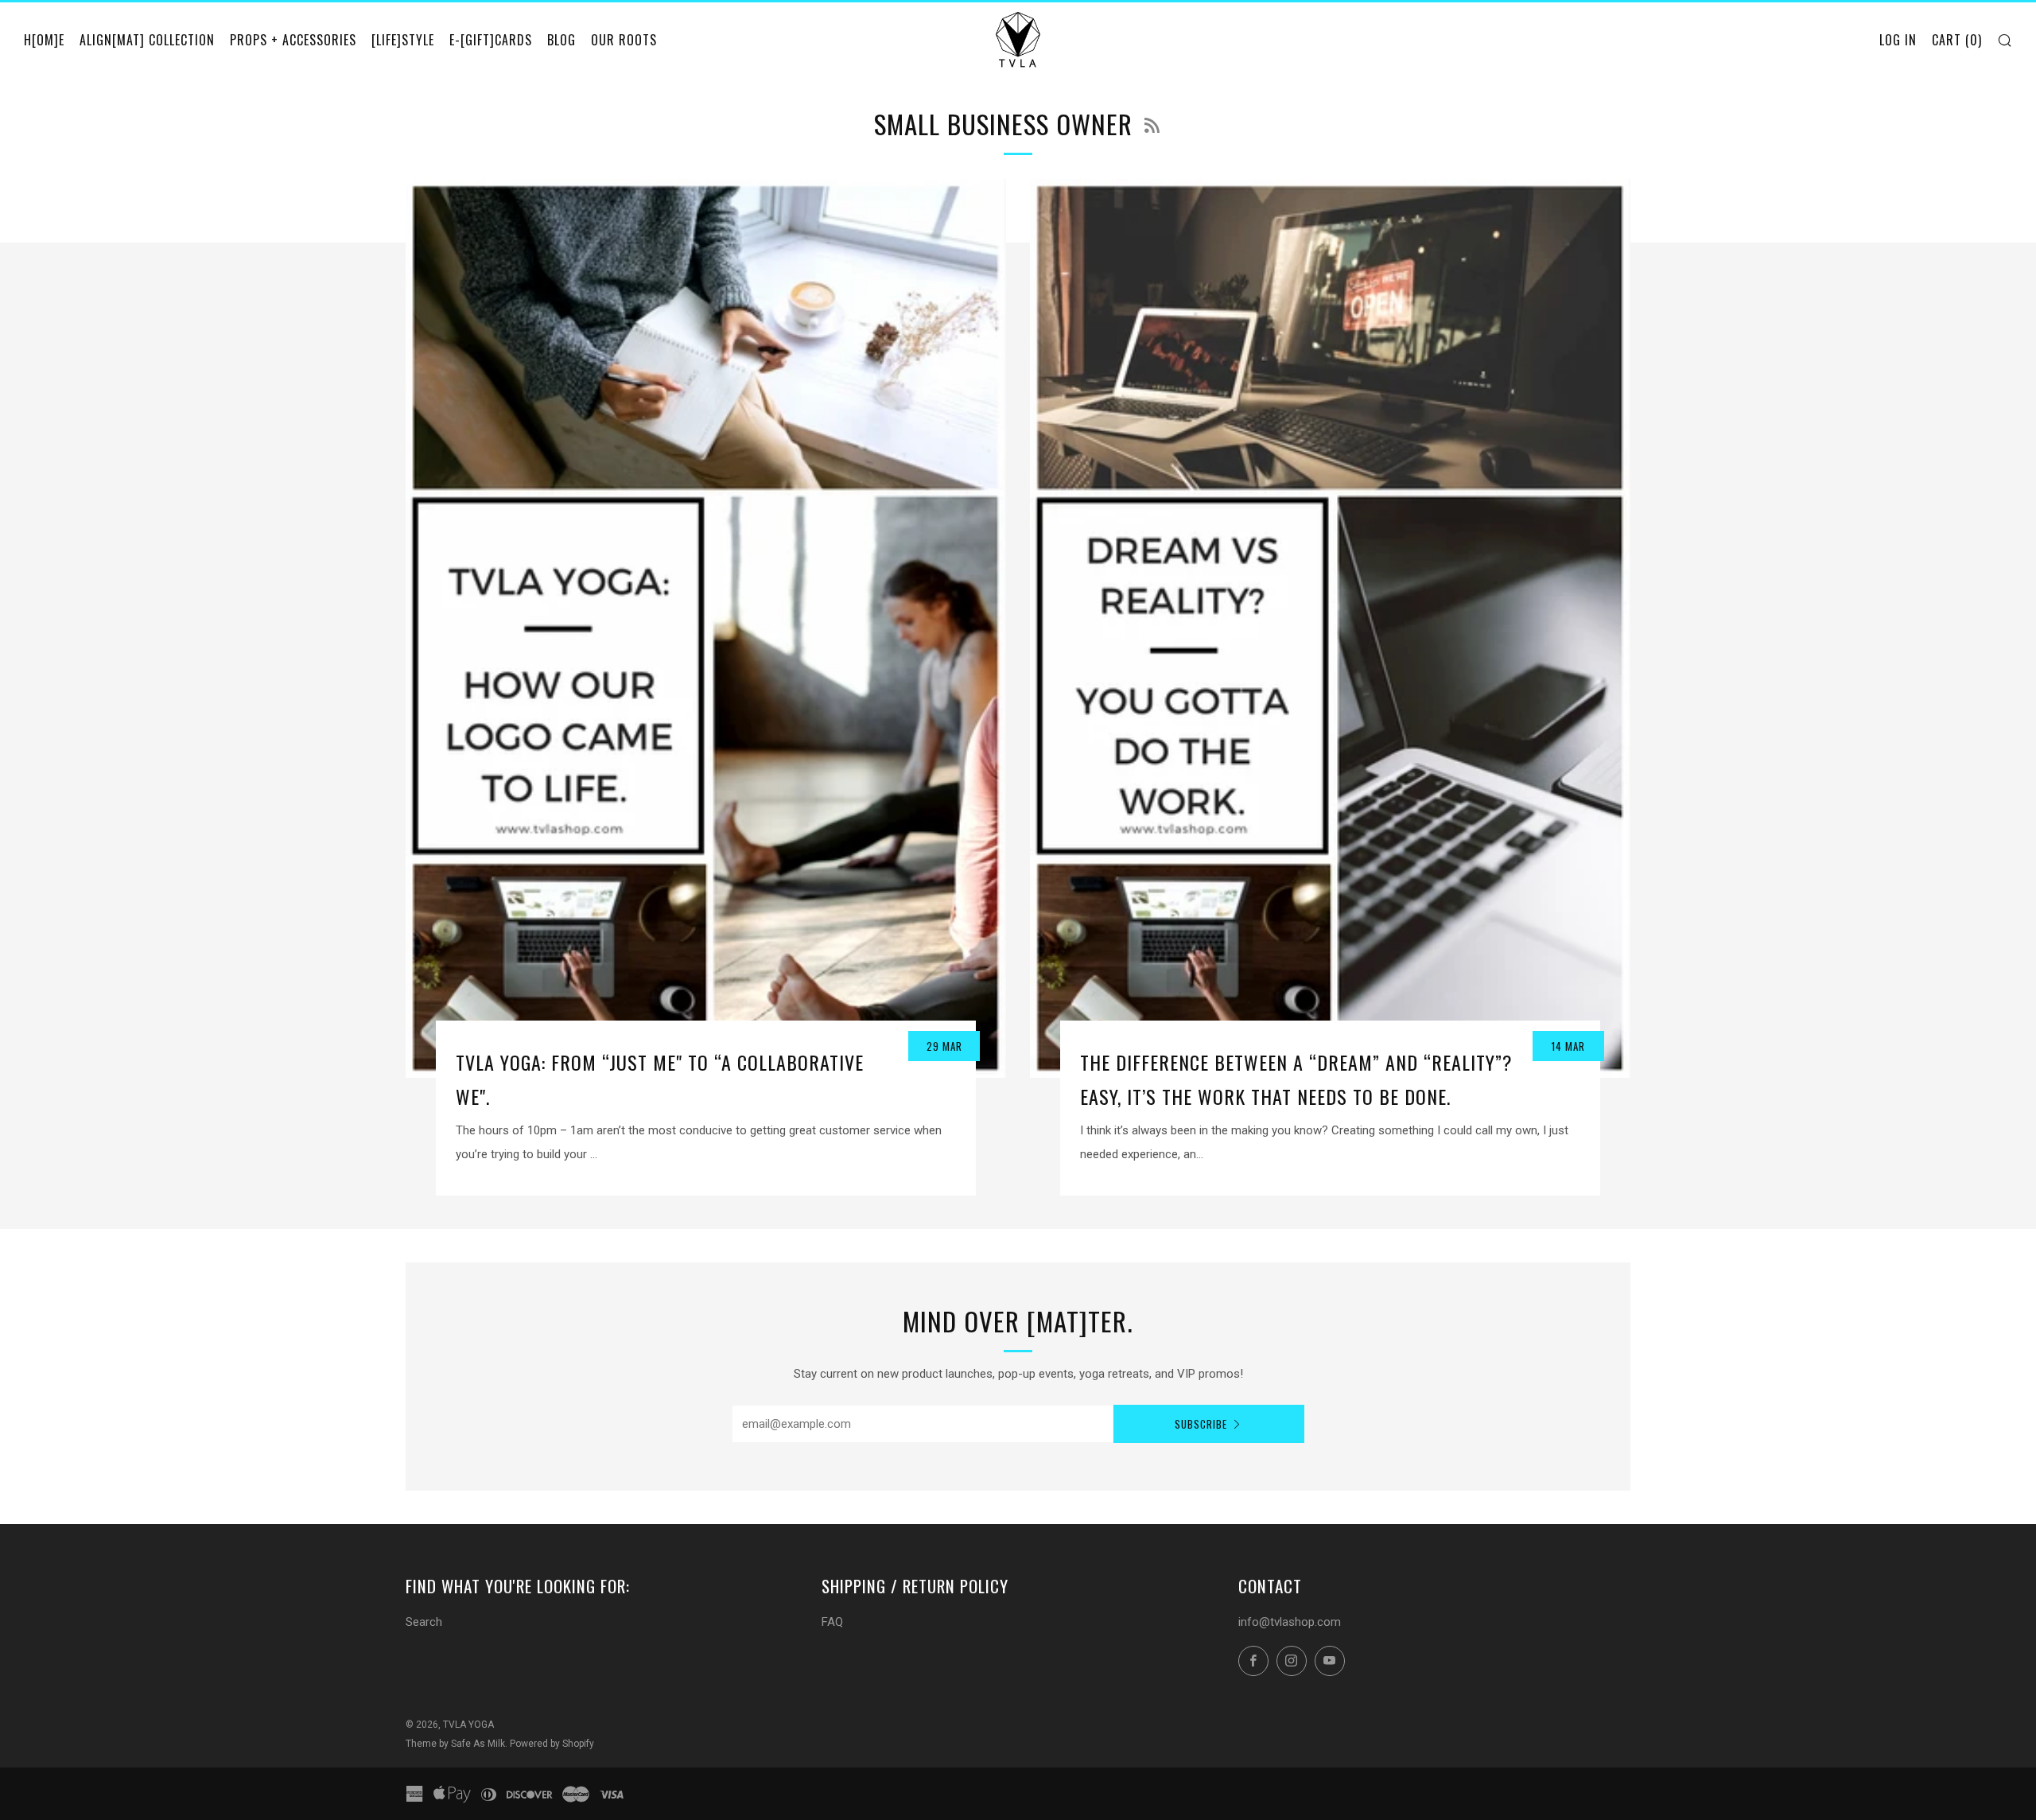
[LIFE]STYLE (403, 40)
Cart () (1957, 40)
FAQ (832, 1622)
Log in (1898, 40)
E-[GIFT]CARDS (491, 40)
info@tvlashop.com (1290, 1622)
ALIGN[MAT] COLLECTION (147, 40)
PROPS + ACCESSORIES (293, 40)
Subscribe (1201, 1424)
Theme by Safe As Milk (455, 1744)
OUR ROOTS (624, 40)
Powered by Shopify (552, 1744)
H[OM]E (44, 40)
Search (424, 1622)
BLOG (561, 40)
